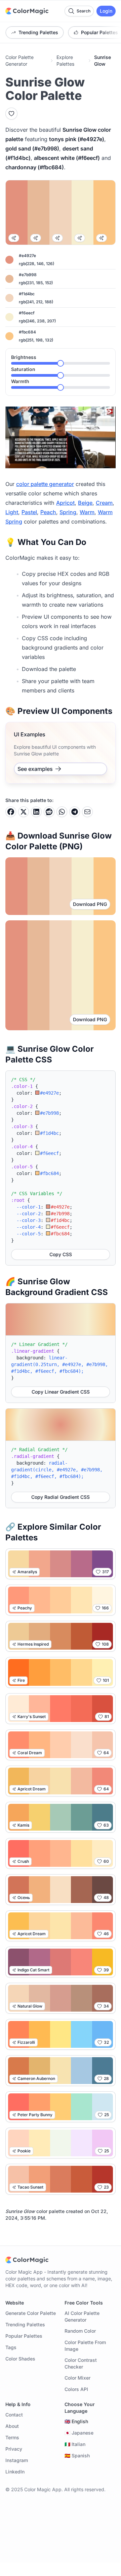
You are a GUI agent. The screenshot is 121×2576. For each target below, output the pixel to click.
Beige (85, 503)
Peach (48, 512)
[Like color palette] (11, 114)
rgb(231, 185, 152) (36, 283)
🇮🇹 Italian (75, 2444)
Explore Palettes (65, 60)
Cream (104, 503)
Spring (68, 512)
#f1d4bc (27, 294)
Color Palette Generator (19, 60)
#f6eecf (27, 313)
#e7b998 (28, 275)
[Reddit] (49, 812)
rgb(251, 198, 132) (36, 340)
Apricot (65, 503)
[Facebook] (11, 812)
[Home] (27, 11)
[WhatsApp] (62, 812)
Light (12, 512)
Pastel (29, 512)
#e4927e (27, 256)
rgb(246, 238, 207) (37, 321)
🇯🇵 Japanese (79, 2433)
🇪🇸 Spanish (77, 2456)
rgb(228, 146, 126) (36, 264)
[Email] (87, 812)
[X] (24, 812)
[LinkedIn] (36, 812)
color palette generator (45, 484)
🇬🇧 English (76, 2421)
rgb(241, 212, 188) (36, 302)
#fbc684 (27, 332)
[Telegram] (75, 812)
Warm (87, 512)
